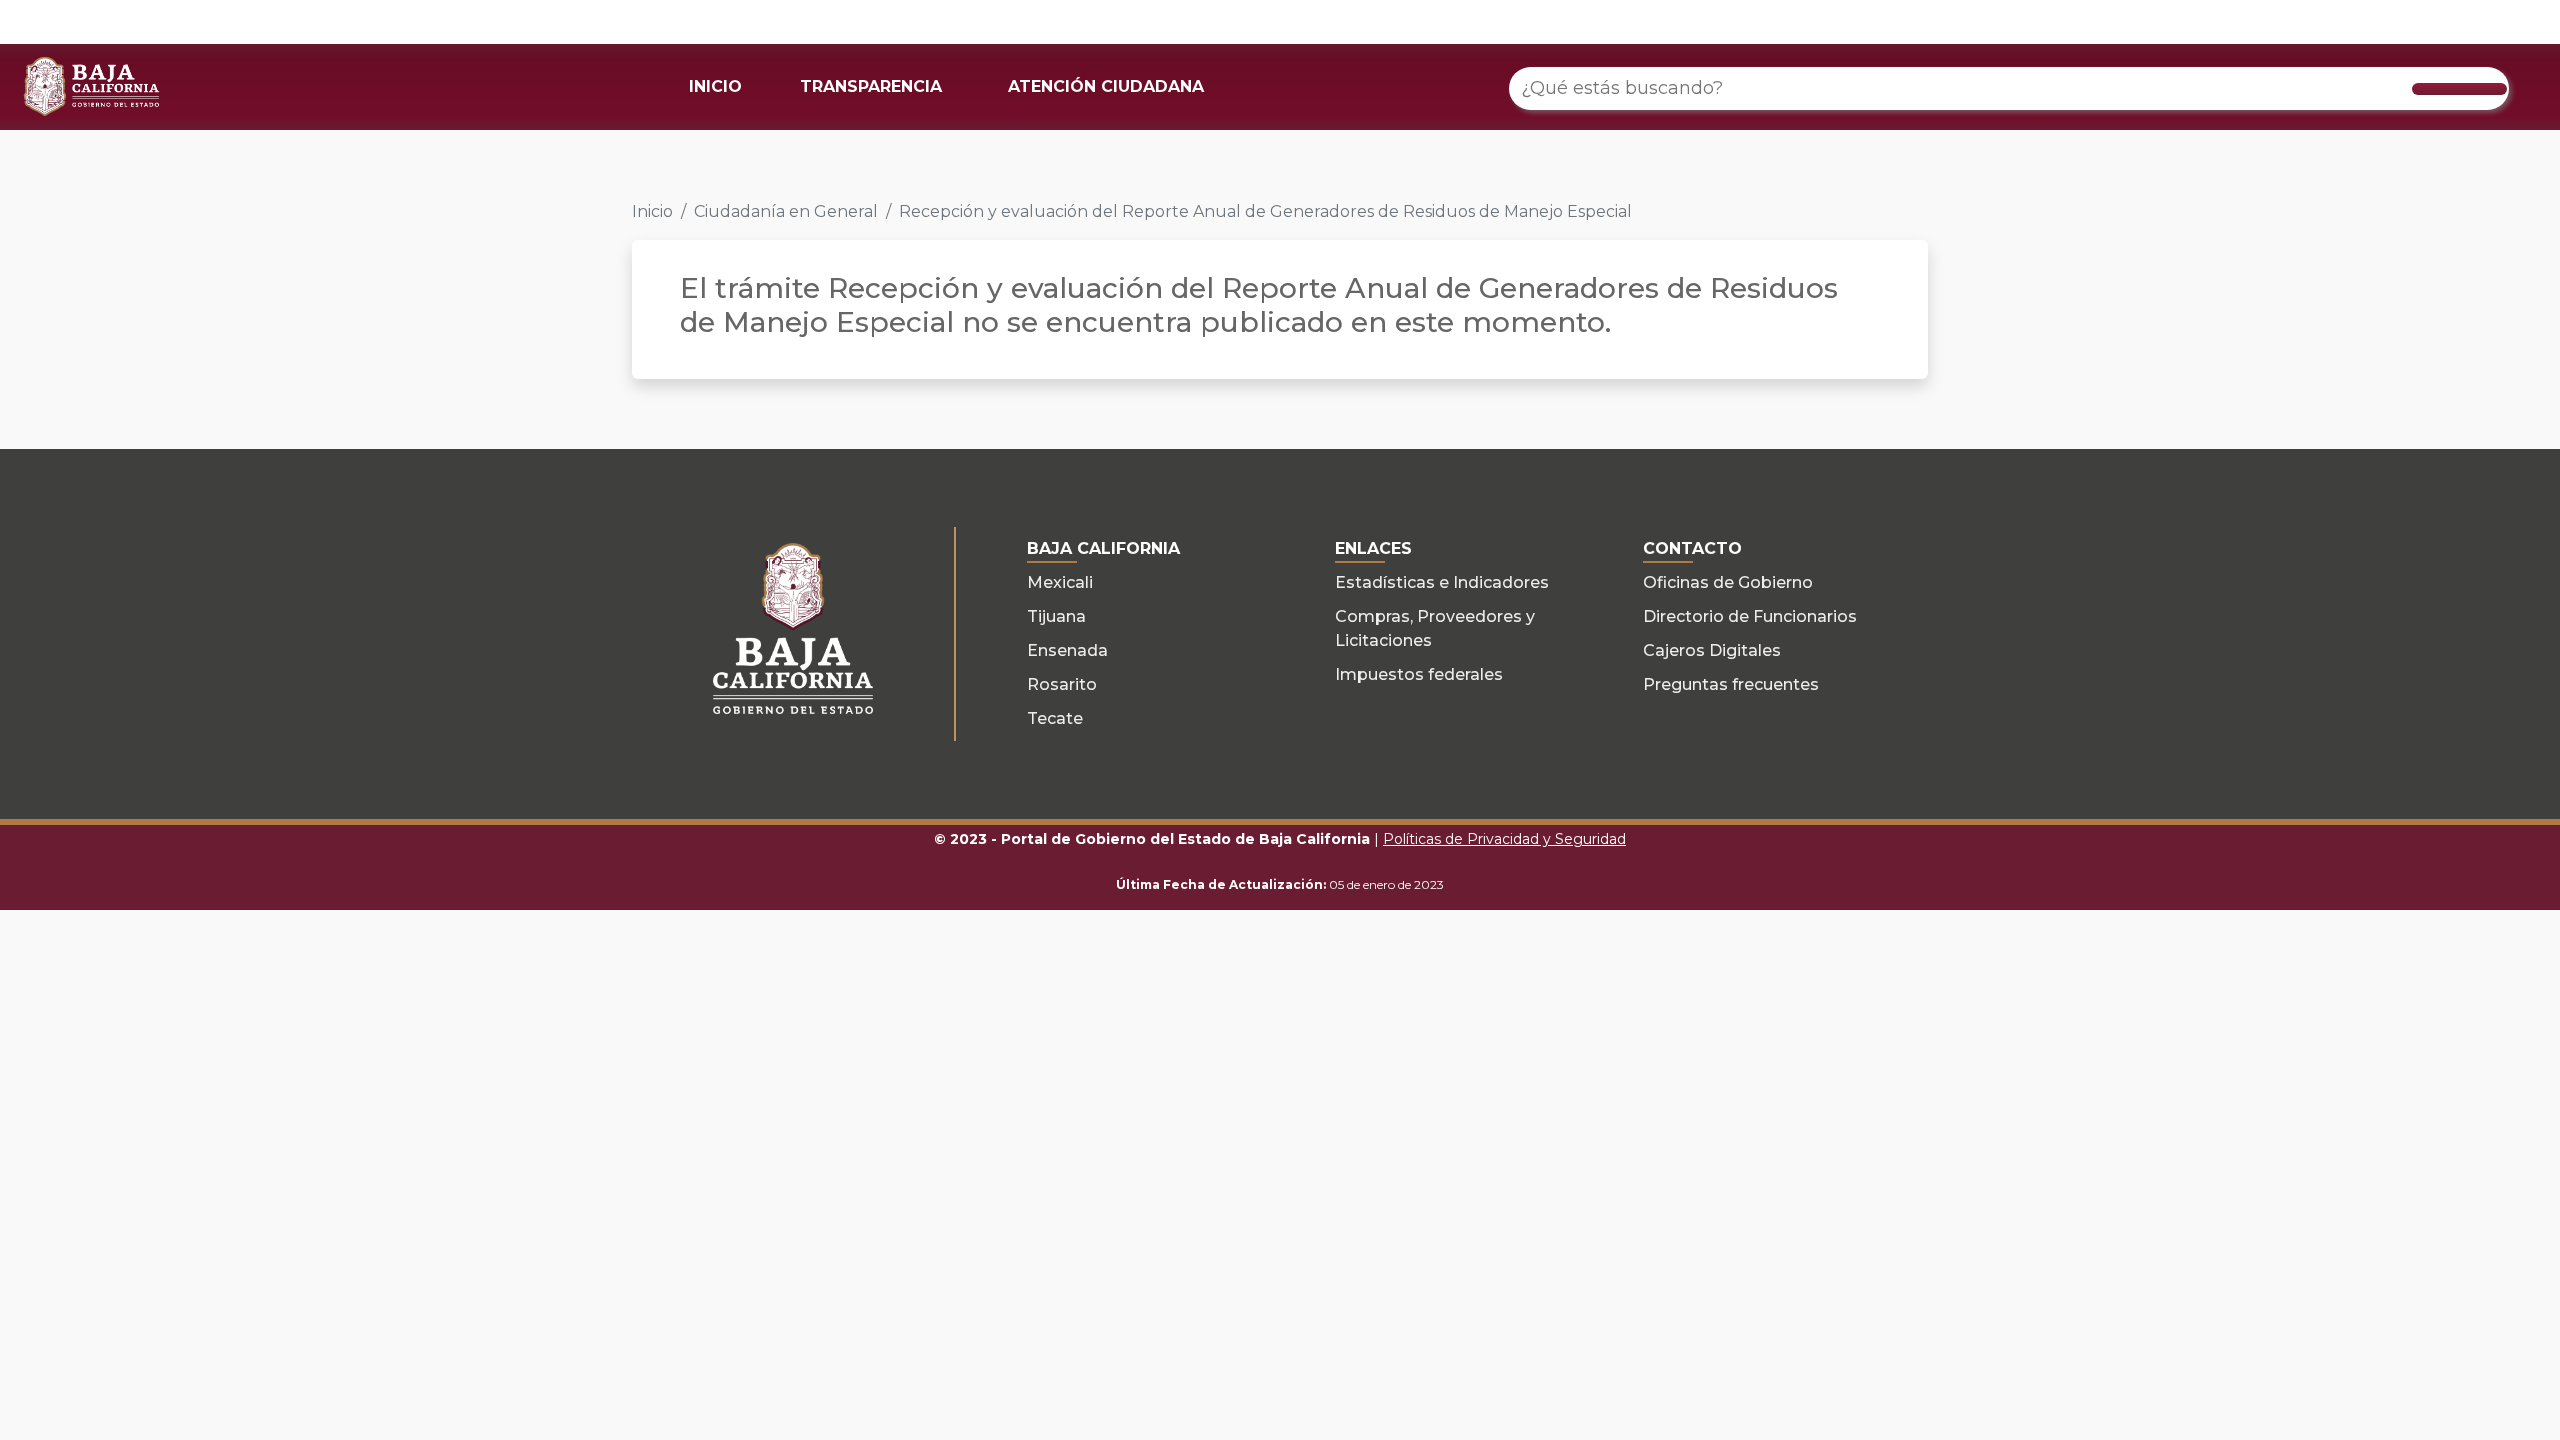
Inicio (652, 211)
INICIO (715, 86)
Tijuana (1056, 616)
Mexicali (1060, 582)
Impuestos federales (1419, 674)
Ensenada (1067, 650)
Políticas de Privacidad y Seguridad (1504, 839)
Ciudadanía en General (786, 211)
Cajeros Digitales (1712, 650)
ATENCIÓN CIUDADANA (1106, 86)
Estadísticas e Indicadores (1442, 582)
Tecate (1055, 718)
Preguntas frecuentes (1731, 684)
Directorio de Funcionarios (1750, 616)
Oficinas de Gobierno (1728, 582)
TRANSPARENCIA (871, 86)
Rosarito (1062, 684)
